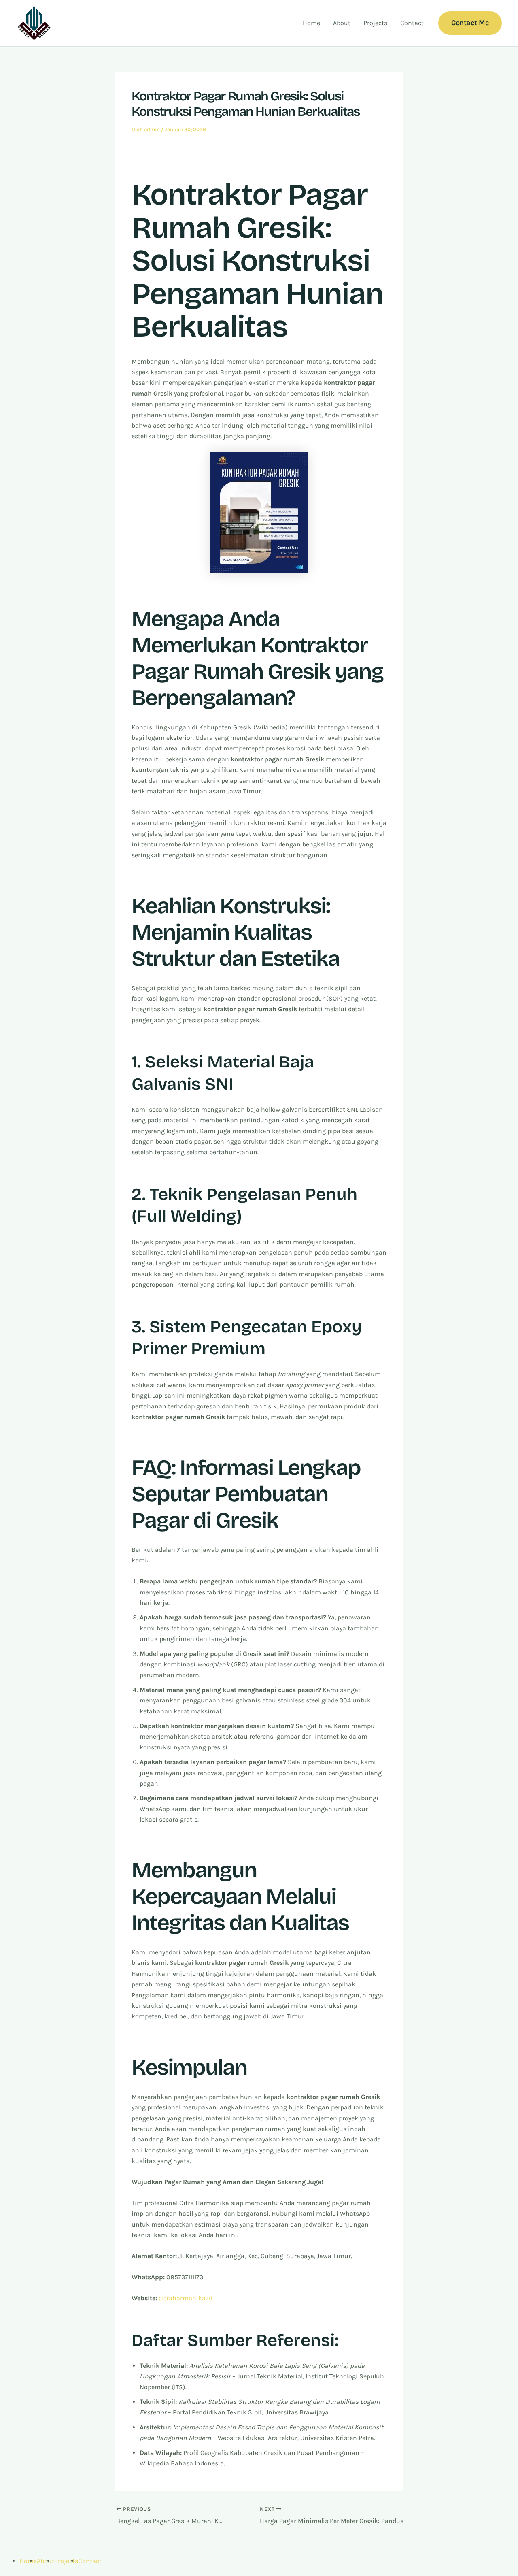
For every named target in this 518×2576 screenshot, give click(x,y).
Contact (412, 23)
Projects (375, 23)
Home (311, 23)
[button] (470, 23)
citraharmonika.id (186, 2298)
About (342, 23)
